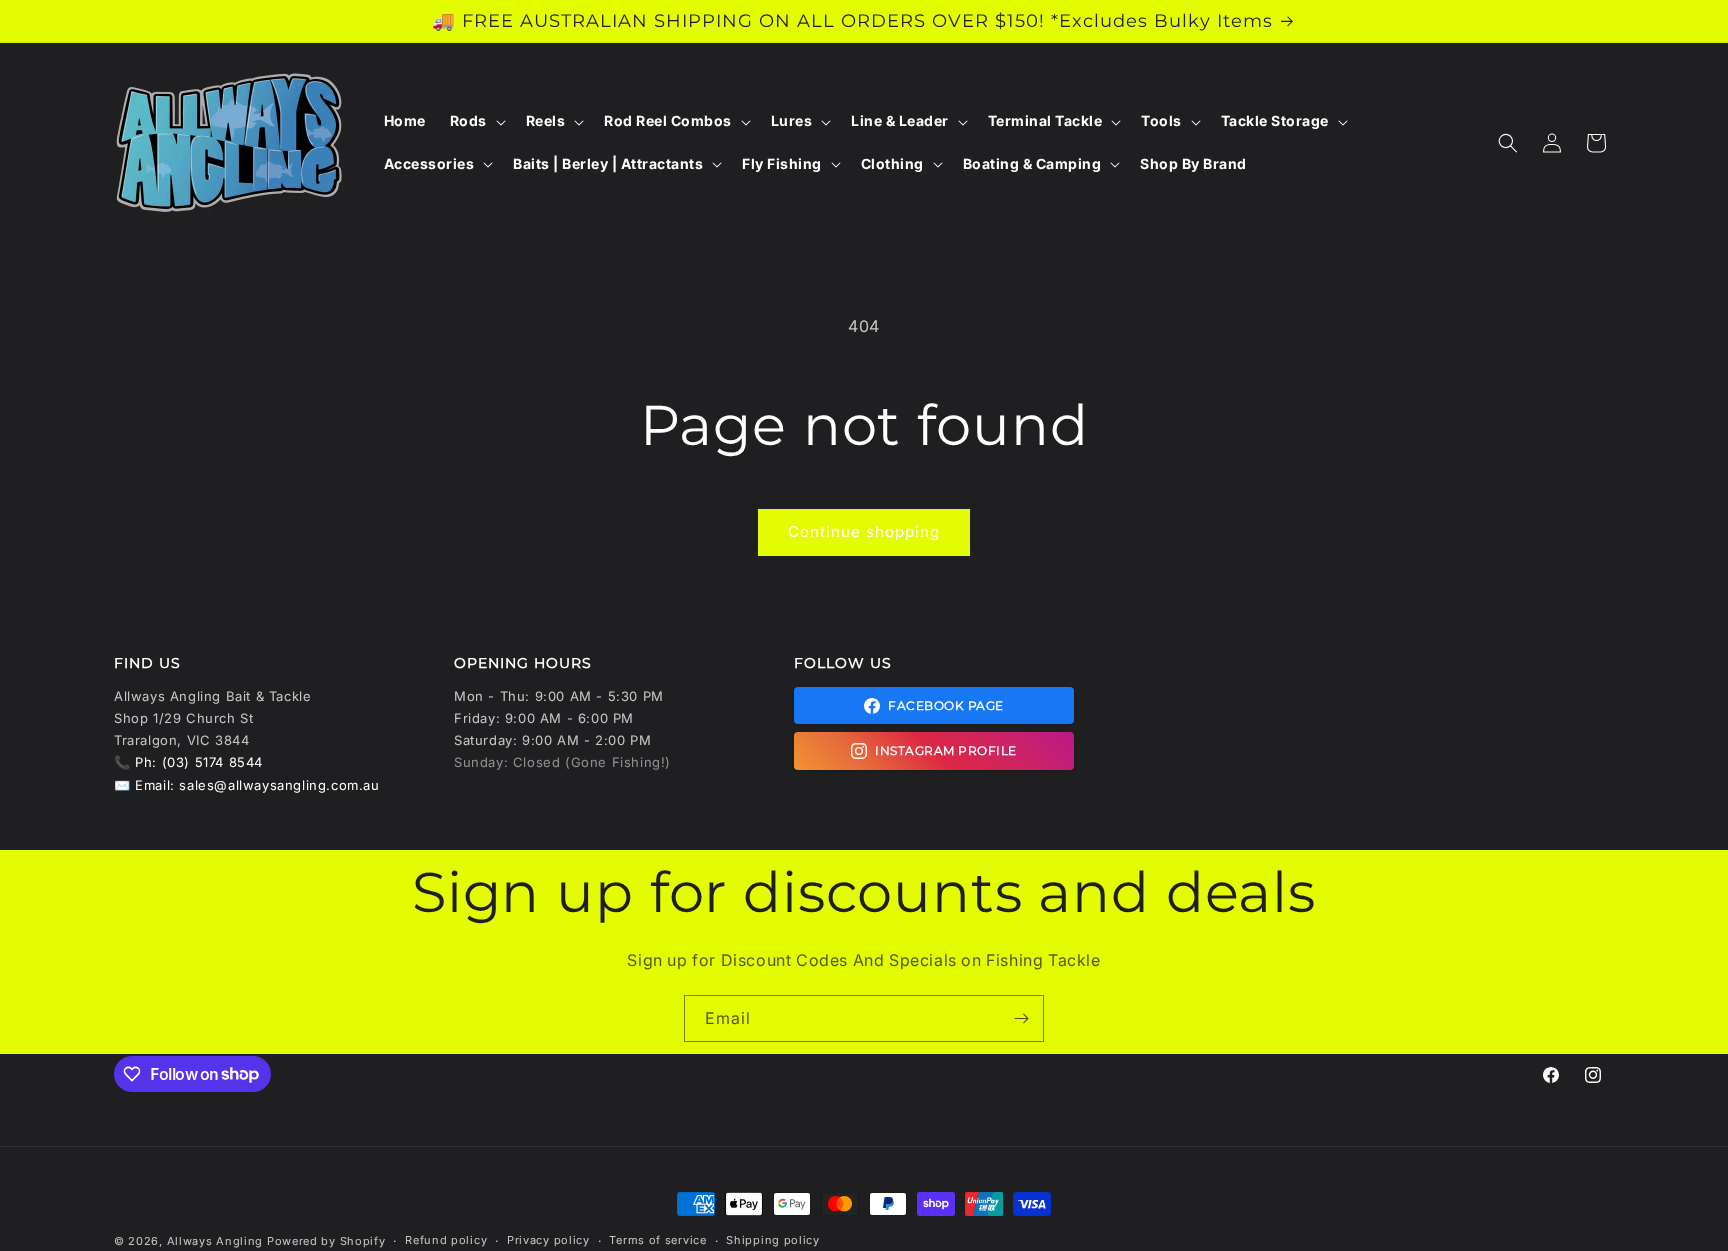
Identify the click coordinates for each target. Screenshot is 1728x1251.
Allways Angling (215, 1241)
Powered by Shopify (326, 1241)
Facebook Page (946, 705)
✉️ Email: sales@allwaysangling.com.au (247, 785)
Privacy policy (548, 1240)
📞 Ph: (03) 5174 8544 (188, 762)
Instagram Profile (946, 750)
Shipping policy (773, 1240)
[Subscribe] (1021, 1018)
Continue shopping (864, 531)
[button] (476, 121)
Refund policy (446, 1240)
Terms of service (657, 1240)
